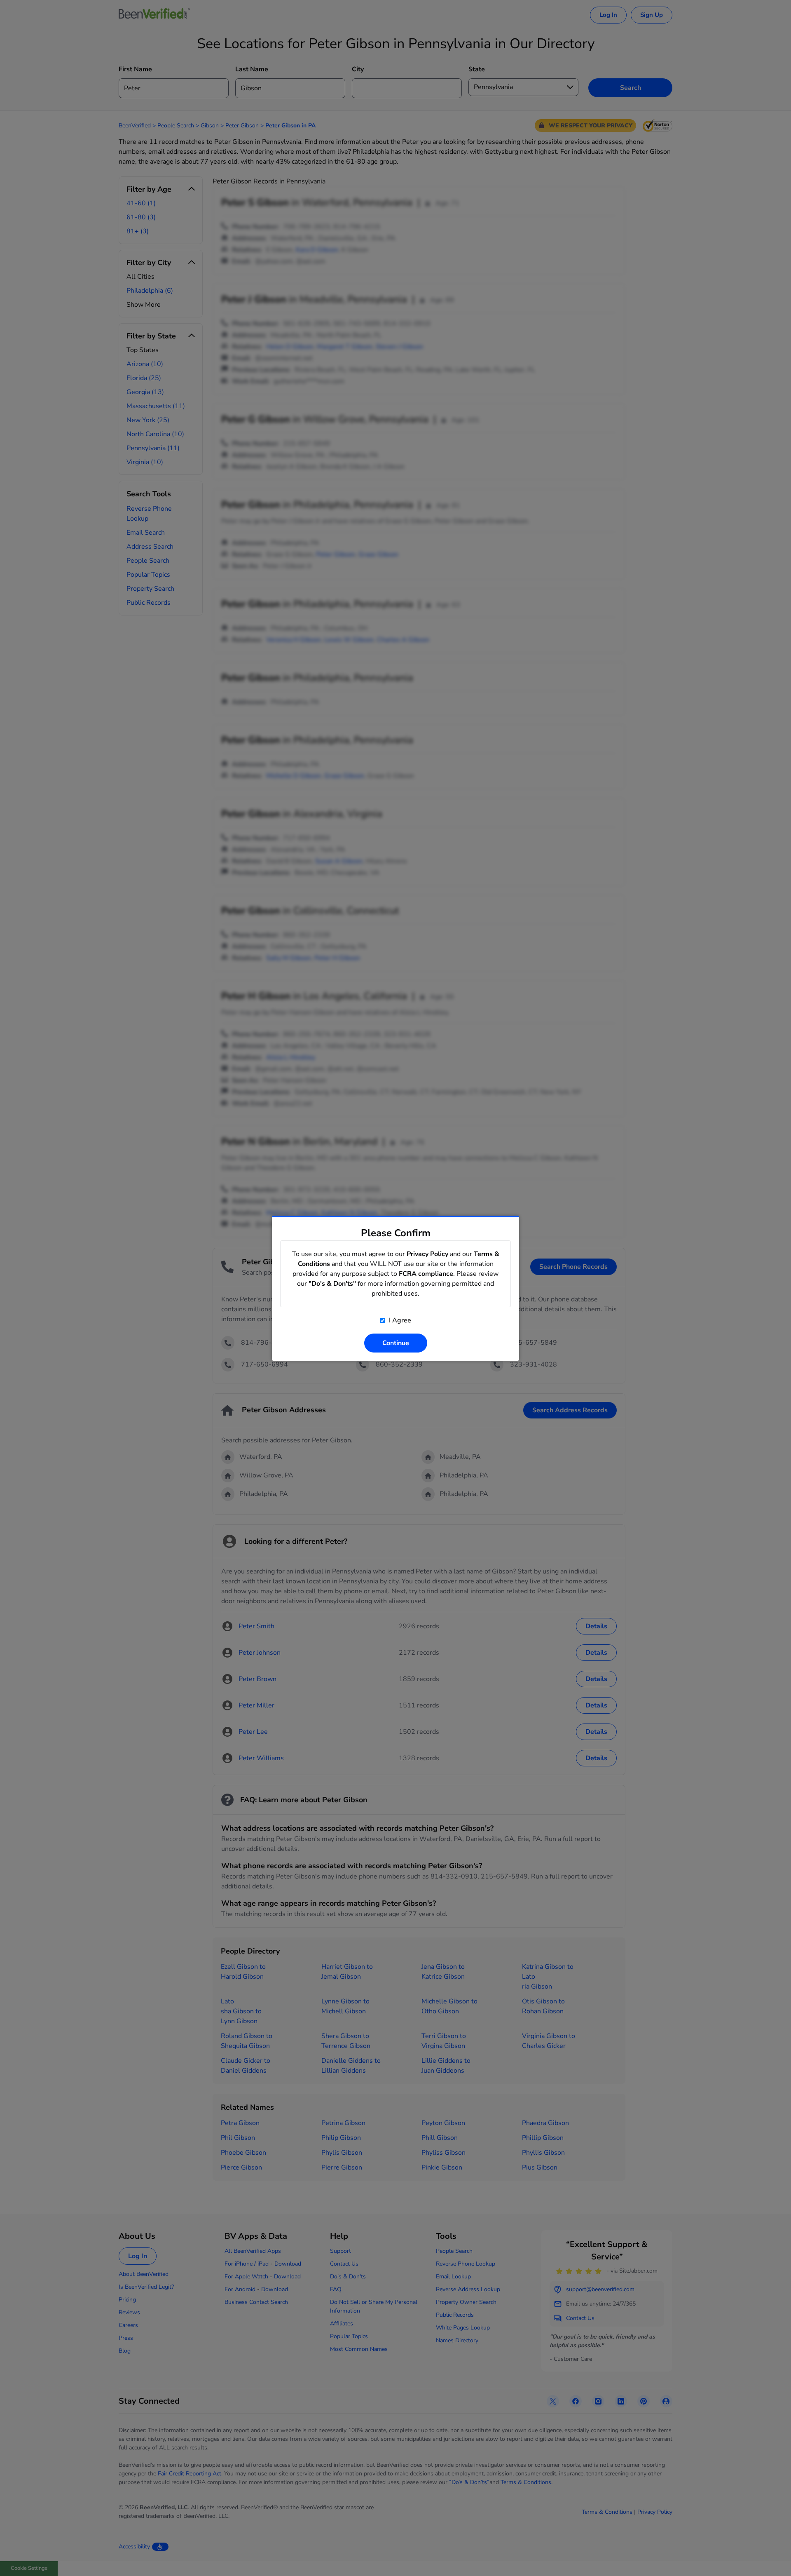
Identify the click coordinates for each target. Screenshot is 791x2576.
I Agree (399, 1320)
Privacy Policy (427, 1254)
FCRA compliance (426, 1274)
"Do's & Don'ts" (332, 1284)
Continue (396, 1343)
